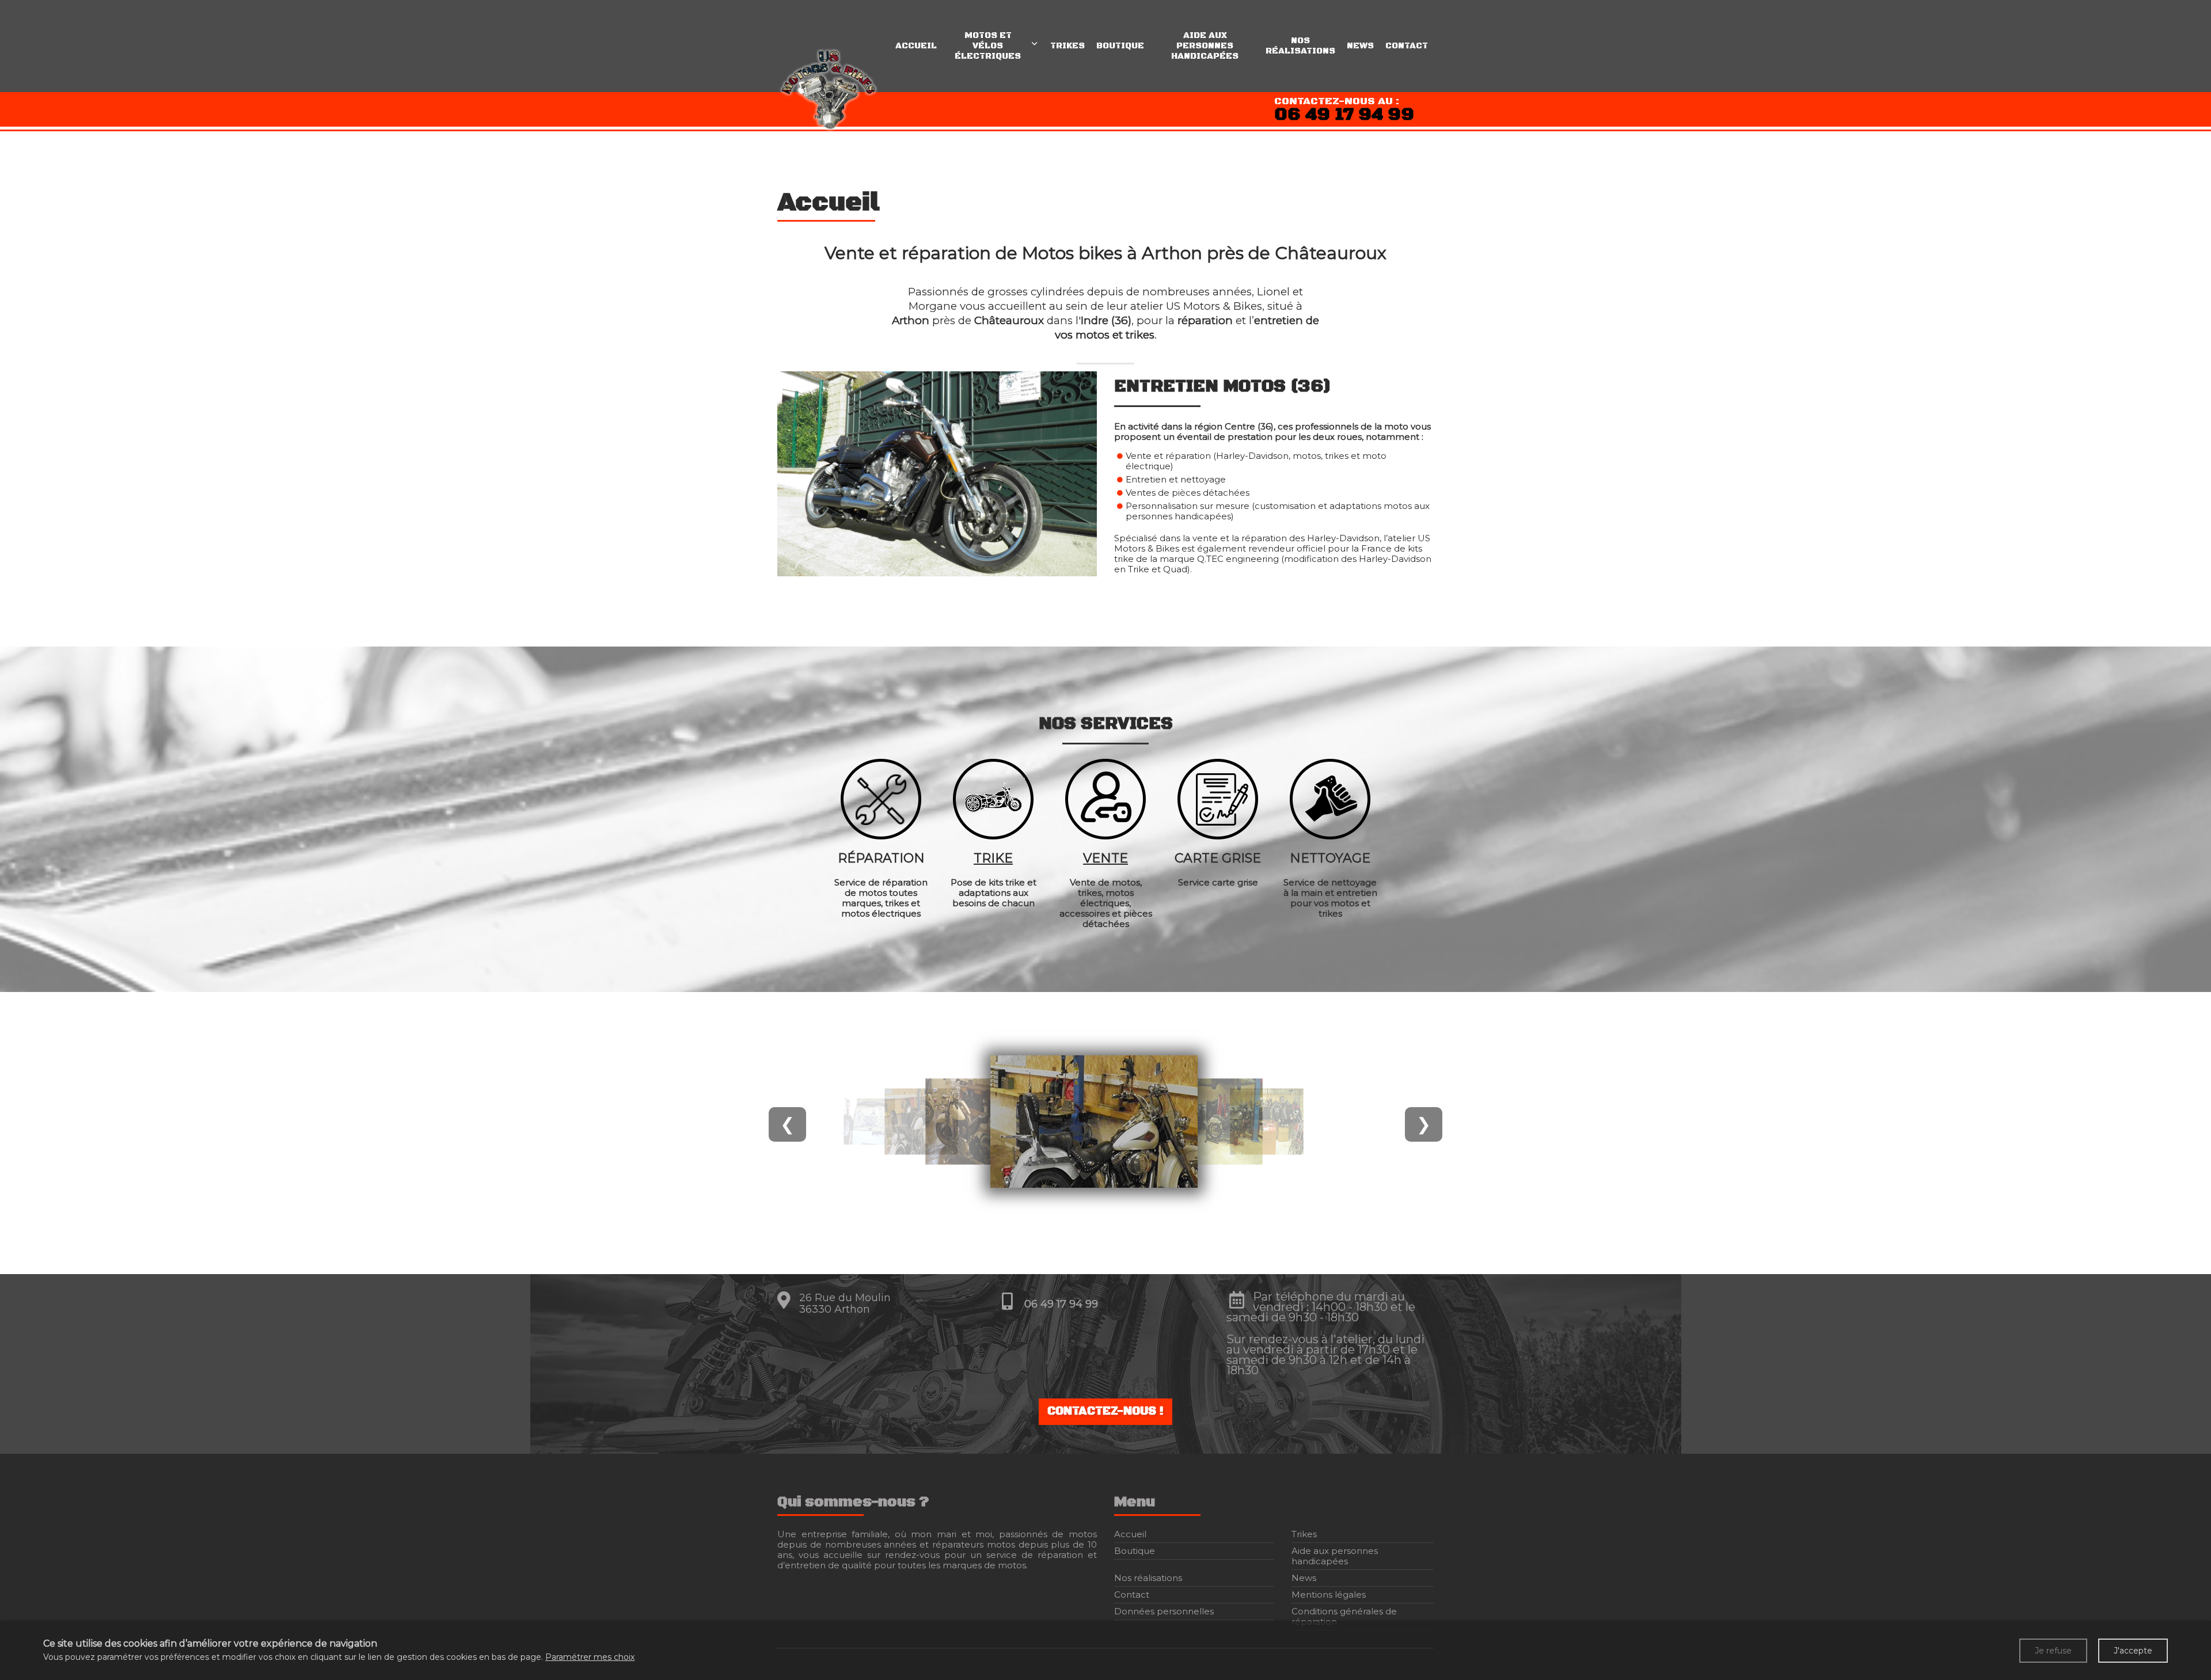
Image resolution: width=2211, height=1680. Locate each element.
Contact (1407, 46)
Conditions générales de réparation (1344, 1616)
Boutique (1120, 46)
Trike (993, 858)
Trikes (1067, 46)
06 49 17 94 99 (1344, 115)
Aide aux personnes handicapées (1205, 46)
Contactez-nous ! (1105, 1411)
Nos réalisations (1300, 46)
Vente (1105, 858)
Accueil (916, 46)
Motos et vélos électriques (988, 46)
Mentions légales (1329, 1595)
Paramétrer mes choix (590, 1657)
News (1360, 46)
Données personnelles (1164, 1611)
